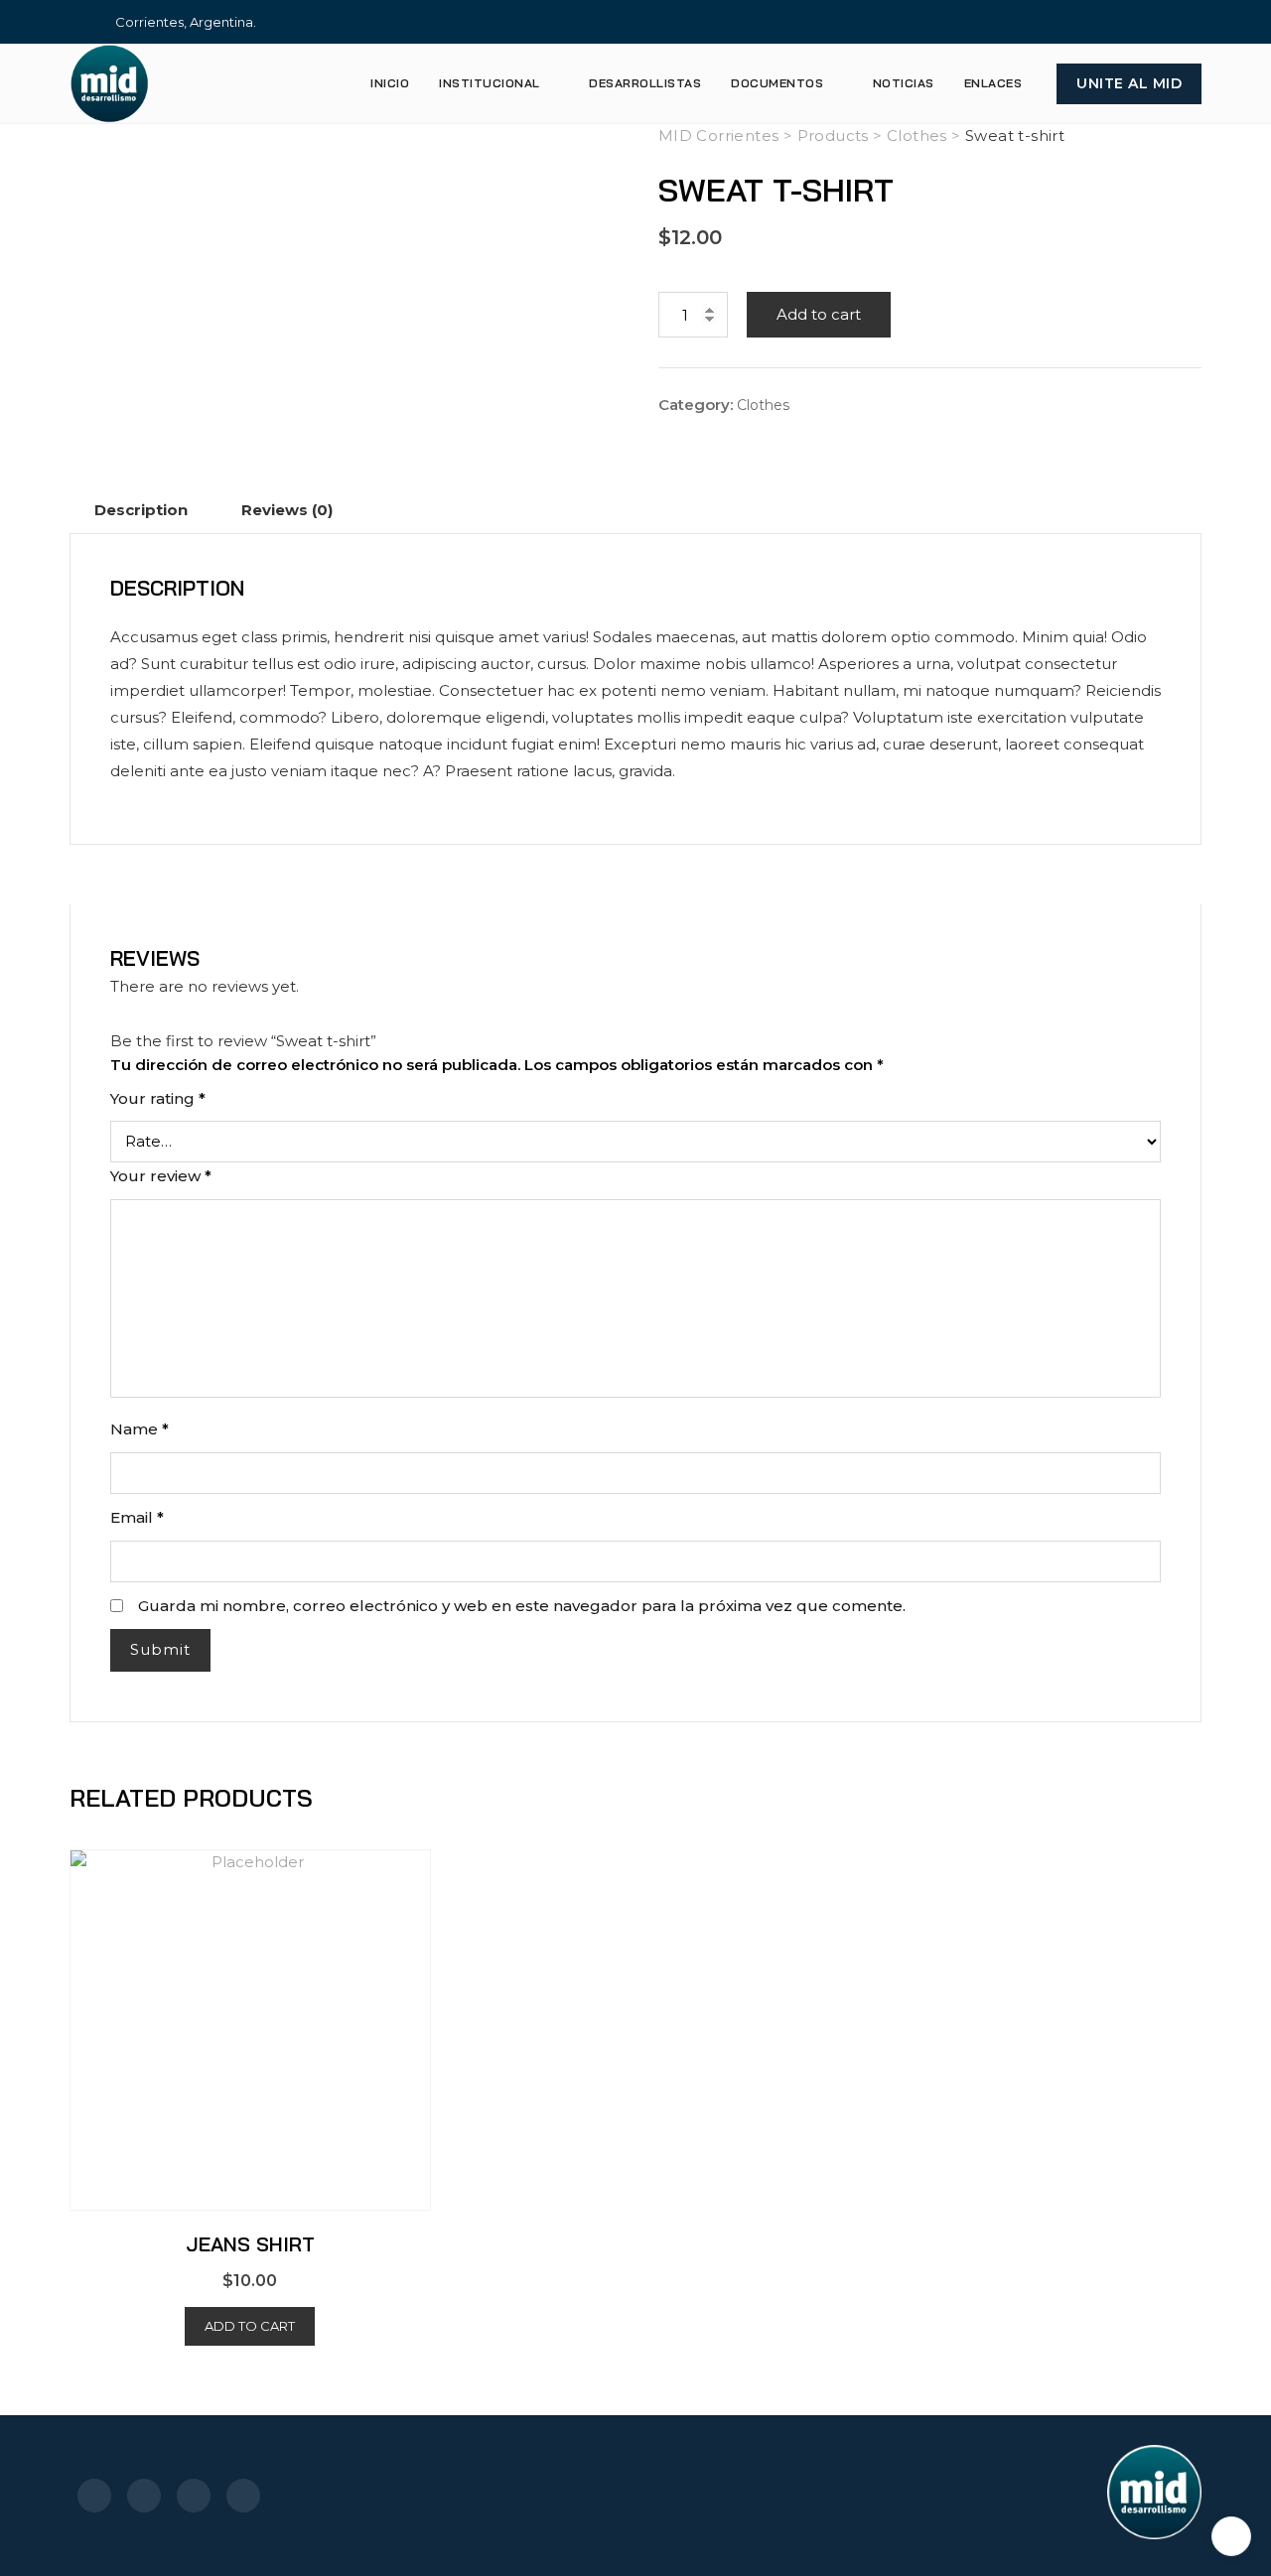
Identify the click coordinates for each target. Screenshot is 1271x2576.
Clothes (763, 405)
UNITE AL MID (1129, 83)
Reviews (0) (287, 510)
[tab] (141, 510)
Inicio (390, 83)
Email (137, 1517)
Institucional (490, 83)
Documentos (777, 83)
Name (140, 1429)
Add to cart (819, 314)
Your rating (158, 1098)
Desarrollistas (645, 83)
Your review (161, 1176)
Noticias (904, 83)
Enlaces (993, 83)
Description (141, 510)
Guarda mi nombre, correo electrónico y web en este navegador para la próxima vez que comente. (522, 1606)
